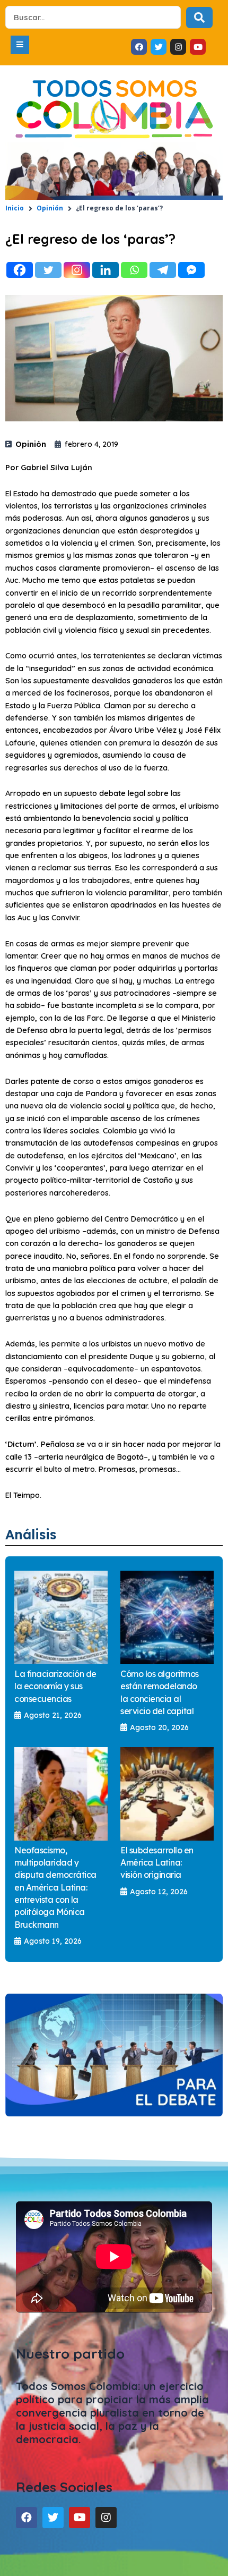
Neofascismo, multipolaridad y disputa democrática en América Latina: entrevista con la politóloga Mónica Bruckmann (55, 1887)
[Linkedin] (106, 270)
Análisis (31, 1534)
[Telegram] (163, 270)
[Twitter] (48, 270)
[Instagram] (77, 270)
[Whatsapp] (134, 270)
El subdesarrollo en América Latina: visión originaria (157, 1863)
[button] (20, 45)
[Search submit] (199, 18)
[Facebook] (20, 270)
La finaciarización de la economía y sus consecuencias (55, 1686)
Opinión (50, 208)
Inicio (15, 208)
